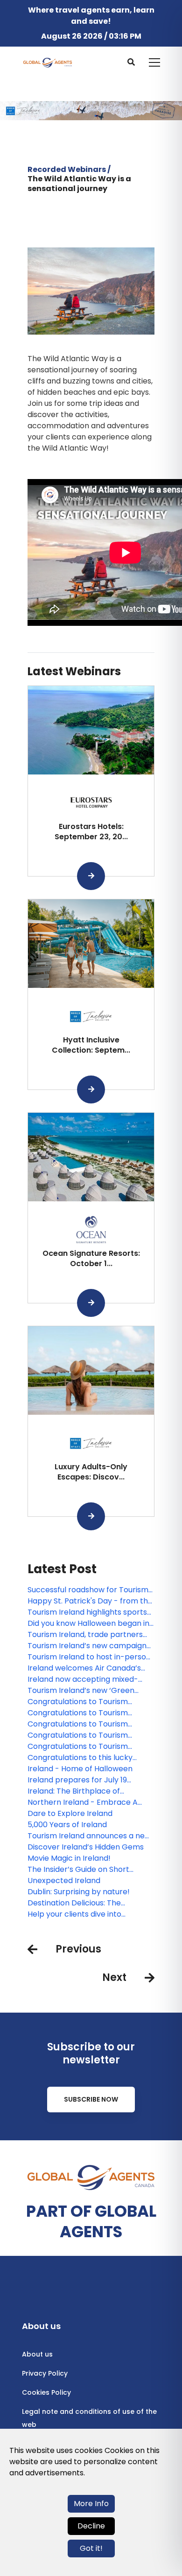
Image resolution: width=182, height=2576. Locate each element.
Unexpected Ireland (64, 1881)
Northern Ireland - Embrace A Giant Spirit (83, 1802)
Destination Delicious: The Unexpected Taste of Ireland (80, 1903)
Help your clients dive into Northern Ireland (74, 1914)
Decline (91, 2526)
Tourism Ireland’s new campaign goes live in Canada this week (87, 1646)
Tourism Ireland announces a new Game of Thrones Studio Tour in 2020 (89, 1836)
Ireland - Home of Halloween (80, 1769)
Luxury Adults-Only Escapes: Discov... (91, 1472)
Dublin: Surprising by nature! (79, 1892)
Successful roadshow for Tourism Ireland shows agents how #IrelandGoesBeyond (88, 1590)
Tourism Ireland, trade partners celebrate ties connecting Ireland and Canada (89, 1635)
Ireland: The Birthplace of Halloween (74, 1791)
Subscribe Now (91, 2099)
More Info (91, 2504)
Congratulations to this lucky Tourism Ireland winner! (80, 1758)
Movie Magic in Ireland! (69, 1858)
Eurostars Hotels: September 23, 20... (91, 832)
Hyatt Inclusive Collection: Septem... (91, 1045)
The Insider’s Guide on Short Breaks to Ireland (78, 1870)
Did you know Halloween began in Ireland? (88, 1624)
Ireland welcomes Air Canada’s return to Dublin (84, 1668)
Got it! (91, 2548)
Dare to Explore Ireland (70, 1813)
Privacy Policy (45, 2373)
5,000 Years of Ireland (67, 1825)
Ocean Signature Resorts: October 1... (91, 1258)
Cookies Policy (46, 2392)
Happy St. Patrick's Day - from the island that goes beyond (90, 1601)
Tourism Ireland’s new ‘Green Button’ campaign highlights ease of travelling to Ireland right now (89, 1691)
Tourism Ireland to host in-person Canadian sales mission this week (89, 1657)
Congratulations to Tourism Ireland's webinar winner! (78, 1702)
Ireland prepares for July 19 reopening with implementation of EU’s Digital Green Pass (90, 1780)
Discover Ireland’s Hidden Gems (86, 1847)
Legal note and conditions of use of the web (89, 2418)
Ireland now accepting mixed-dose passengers (83, 1679)
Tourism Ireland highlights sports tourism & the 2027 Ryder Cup (87, 1612)
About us (37, 2354)
